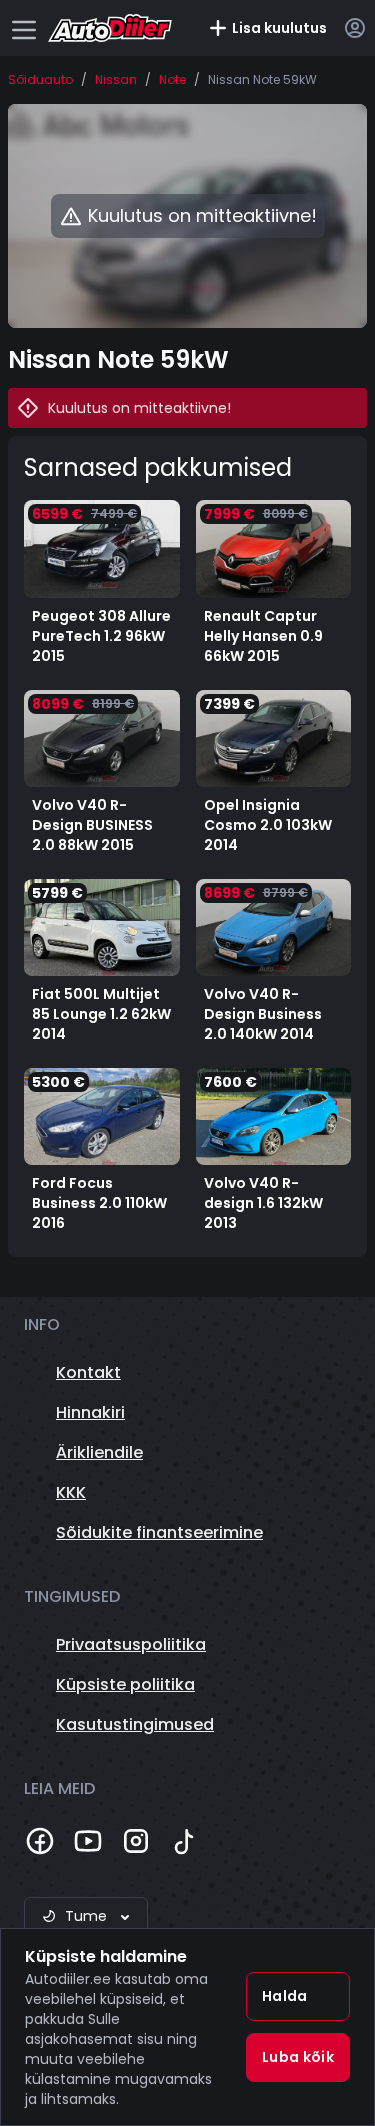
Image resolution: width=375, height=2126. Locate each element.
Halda (285, 1996)
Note (172, 80)
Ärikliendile (99, 1452)
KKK (71, 1492)
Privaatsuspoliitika (131, 1644)
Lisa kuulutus (279, 28)
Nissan (116, 80)
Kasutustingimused (135, 1724)
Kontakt (88, 1372)
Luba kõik (298, 2057)
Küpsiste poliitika (125, 1684)
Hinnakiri (90, 1412)
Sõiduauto (40, 80)
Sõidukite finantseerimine (159, 1532)
